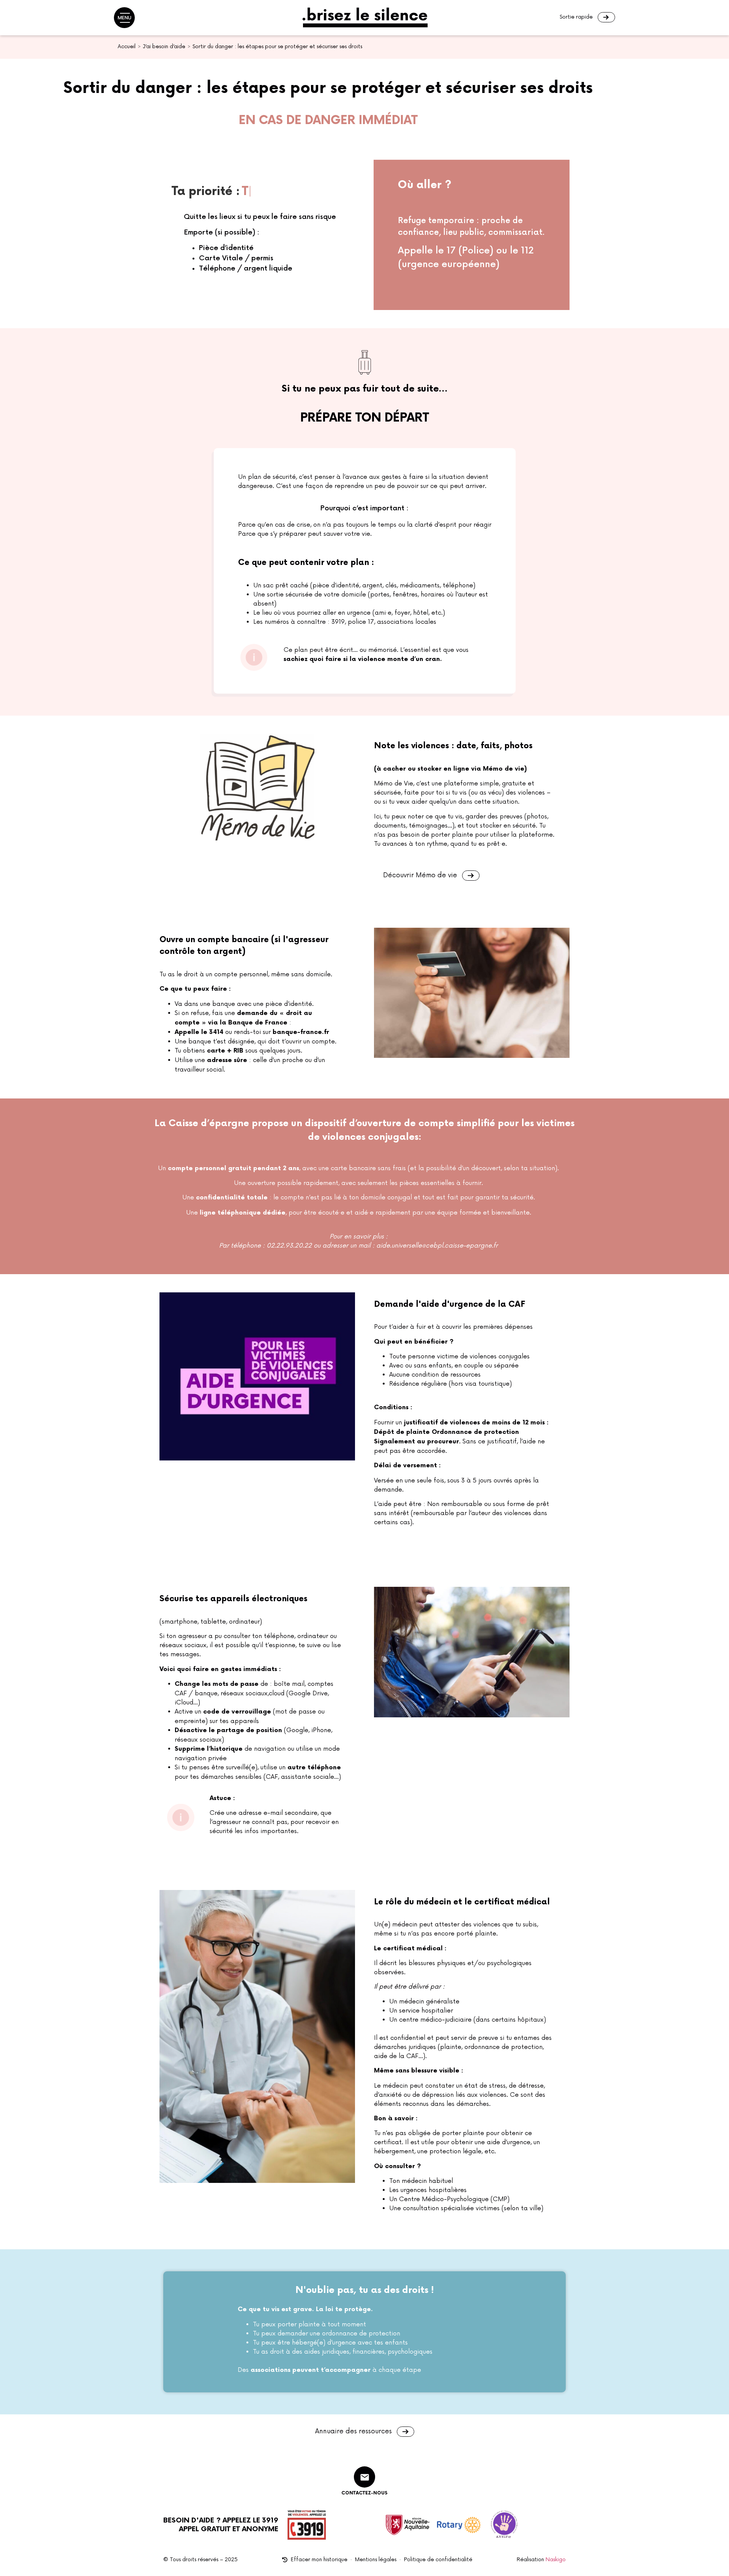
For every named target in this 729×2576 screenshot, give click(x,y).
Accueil (127, 46)
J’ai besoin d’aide (164, 46)
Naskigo (556, 2559)
